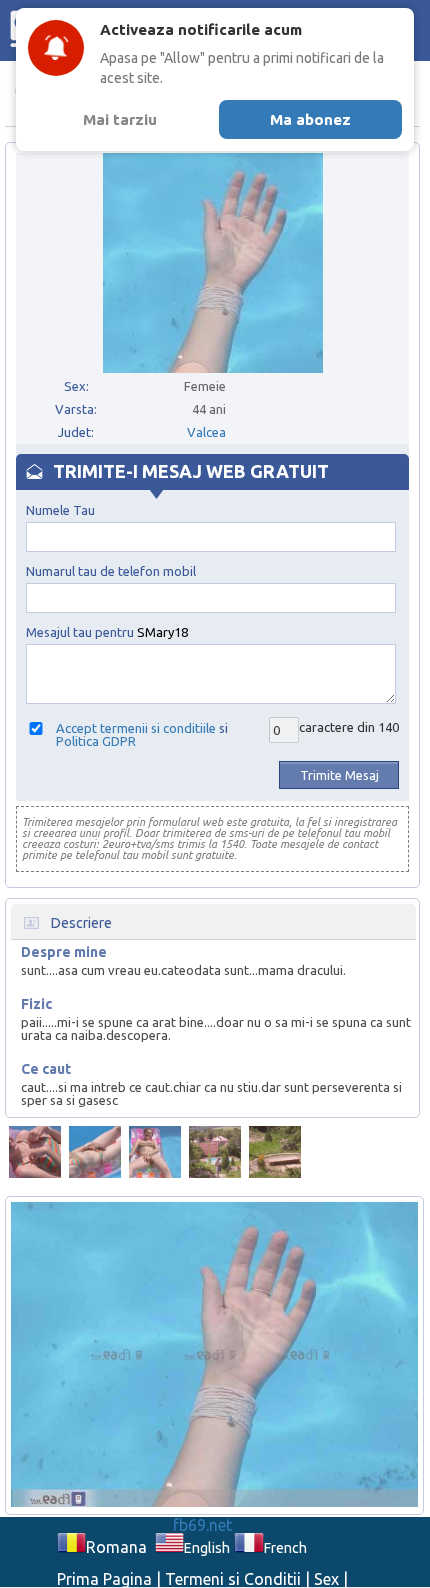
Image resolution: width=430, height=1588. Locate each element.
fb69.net (202, 1525)
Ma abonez (310, 119)
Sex (326, 1579)
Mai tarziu (120, 119)
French (285, 1548)
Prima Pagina (104, 1579)
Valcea (206, 432)
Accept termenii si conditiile (136, 728)
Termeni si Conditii (233, 1579)
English (207, 1548)
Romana (116, 1547)
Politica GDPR (96, 741)
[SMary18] (35, 1152)
